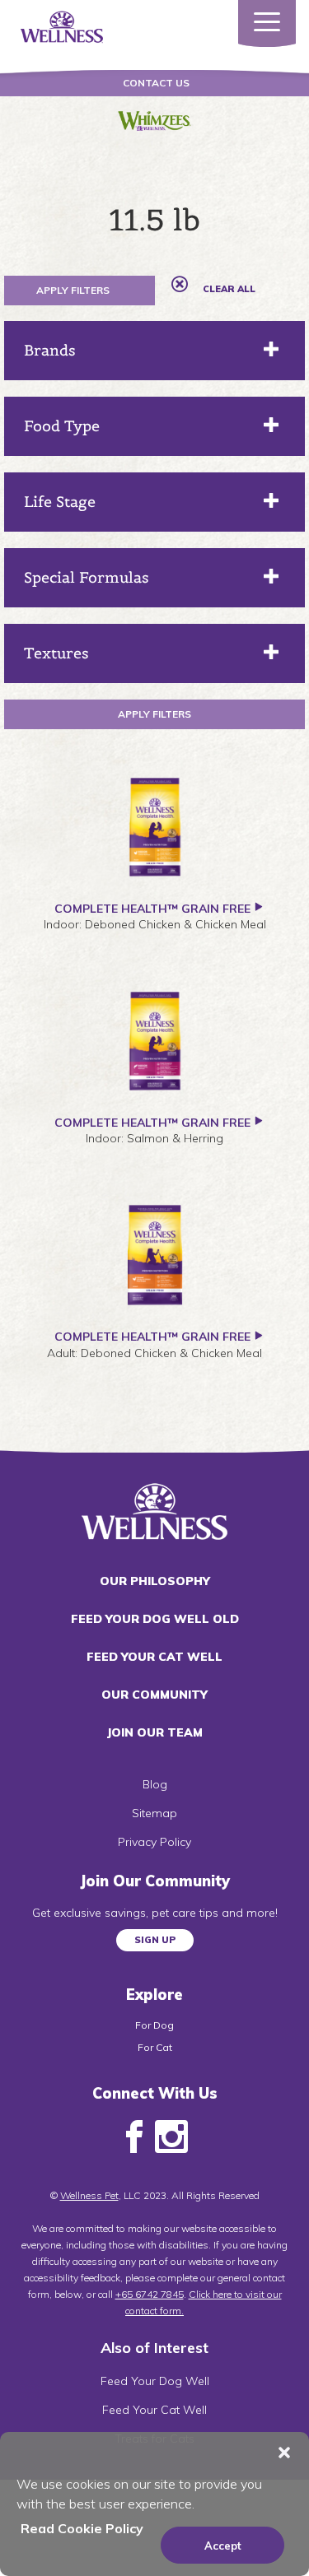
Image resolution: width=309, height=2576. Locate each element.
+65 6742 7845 (150, 2294)
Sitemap (154, 1813)
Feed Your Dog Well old (155, 1619)
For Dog (154, 2025)
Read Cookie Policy (82, 2528)
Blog (155, 1784)
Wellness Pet (89, 2195)
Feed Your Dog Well (155, 2381)
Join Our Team (154, 1732)
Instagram (171, 2137)
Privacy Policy (154, 1842)
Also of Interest (154, 2348)
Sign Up (155, 1940)
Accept (223, 2546)
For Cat (155, 2047)
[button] (284, 2453)
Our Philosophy (155, 1581)
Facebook (134, 2137)
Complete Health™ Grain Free (152, 909)
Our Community (154, 1695)
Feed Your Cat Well (154, 1657)
